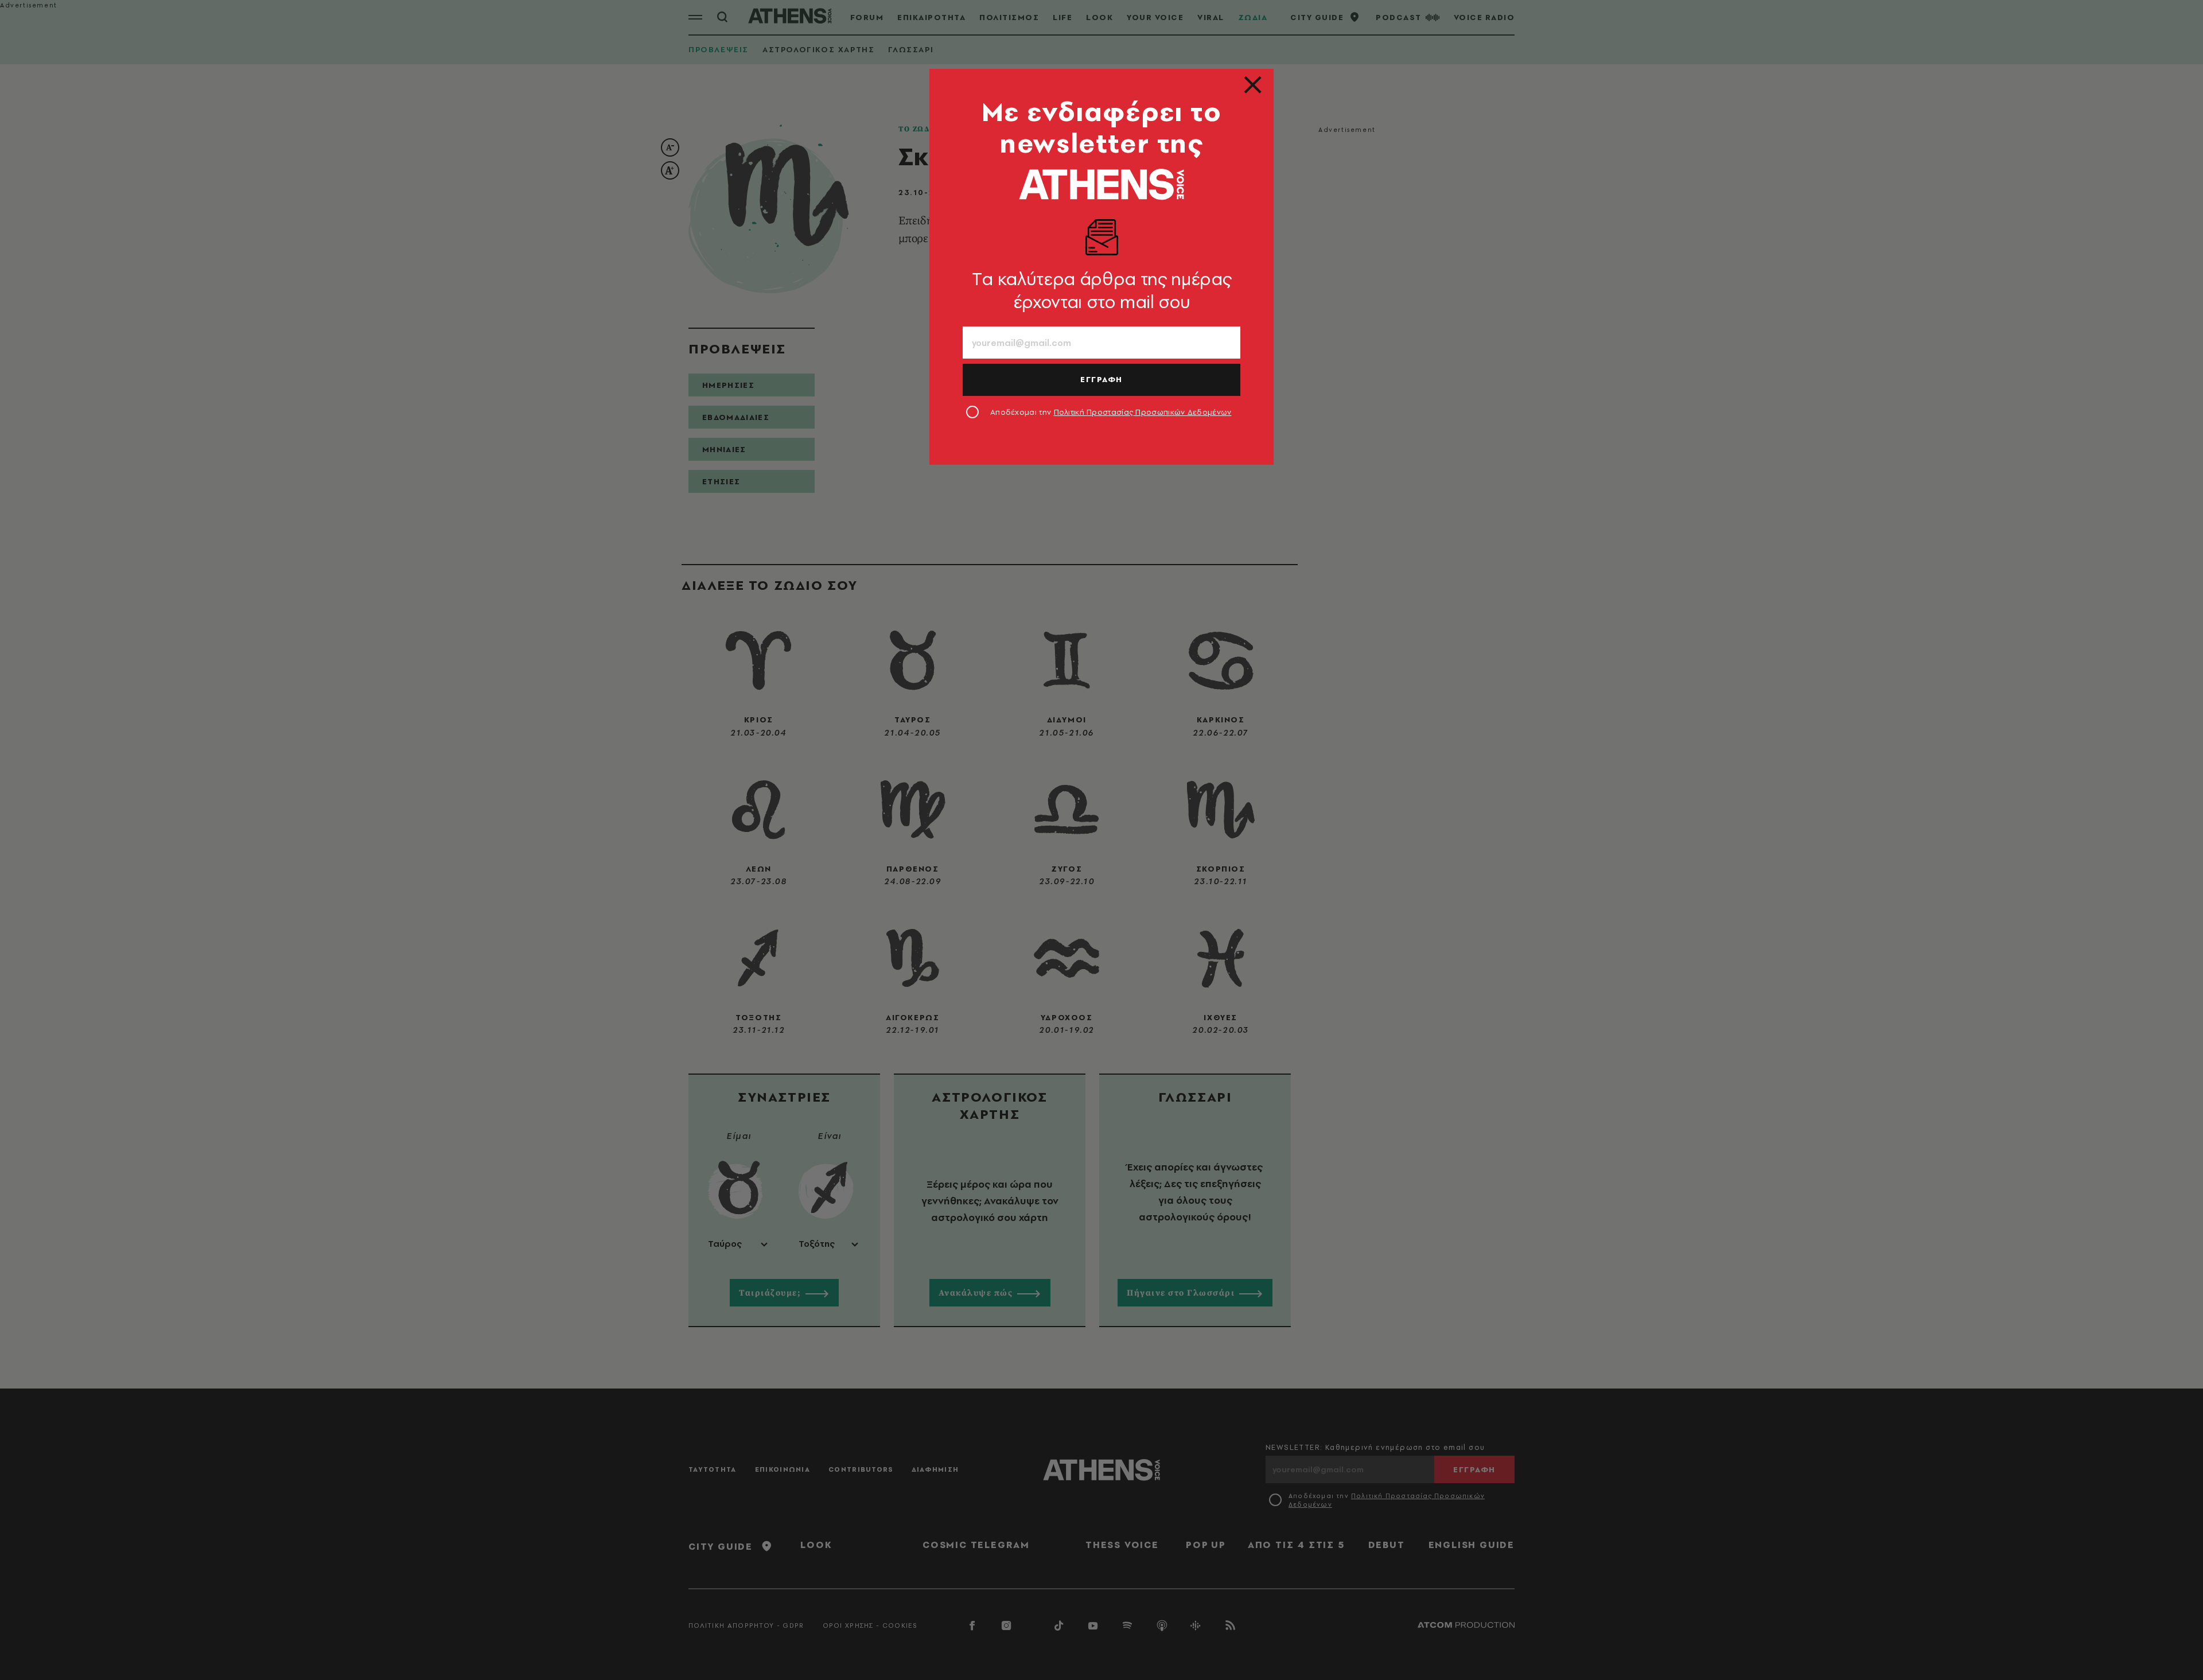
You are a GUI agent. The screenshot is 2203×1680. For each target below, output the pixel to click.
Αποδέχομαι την (1111, 412)
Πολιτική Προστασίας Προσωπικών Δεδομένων (1143, 412)
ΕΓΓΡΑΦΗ (1101, 379)
